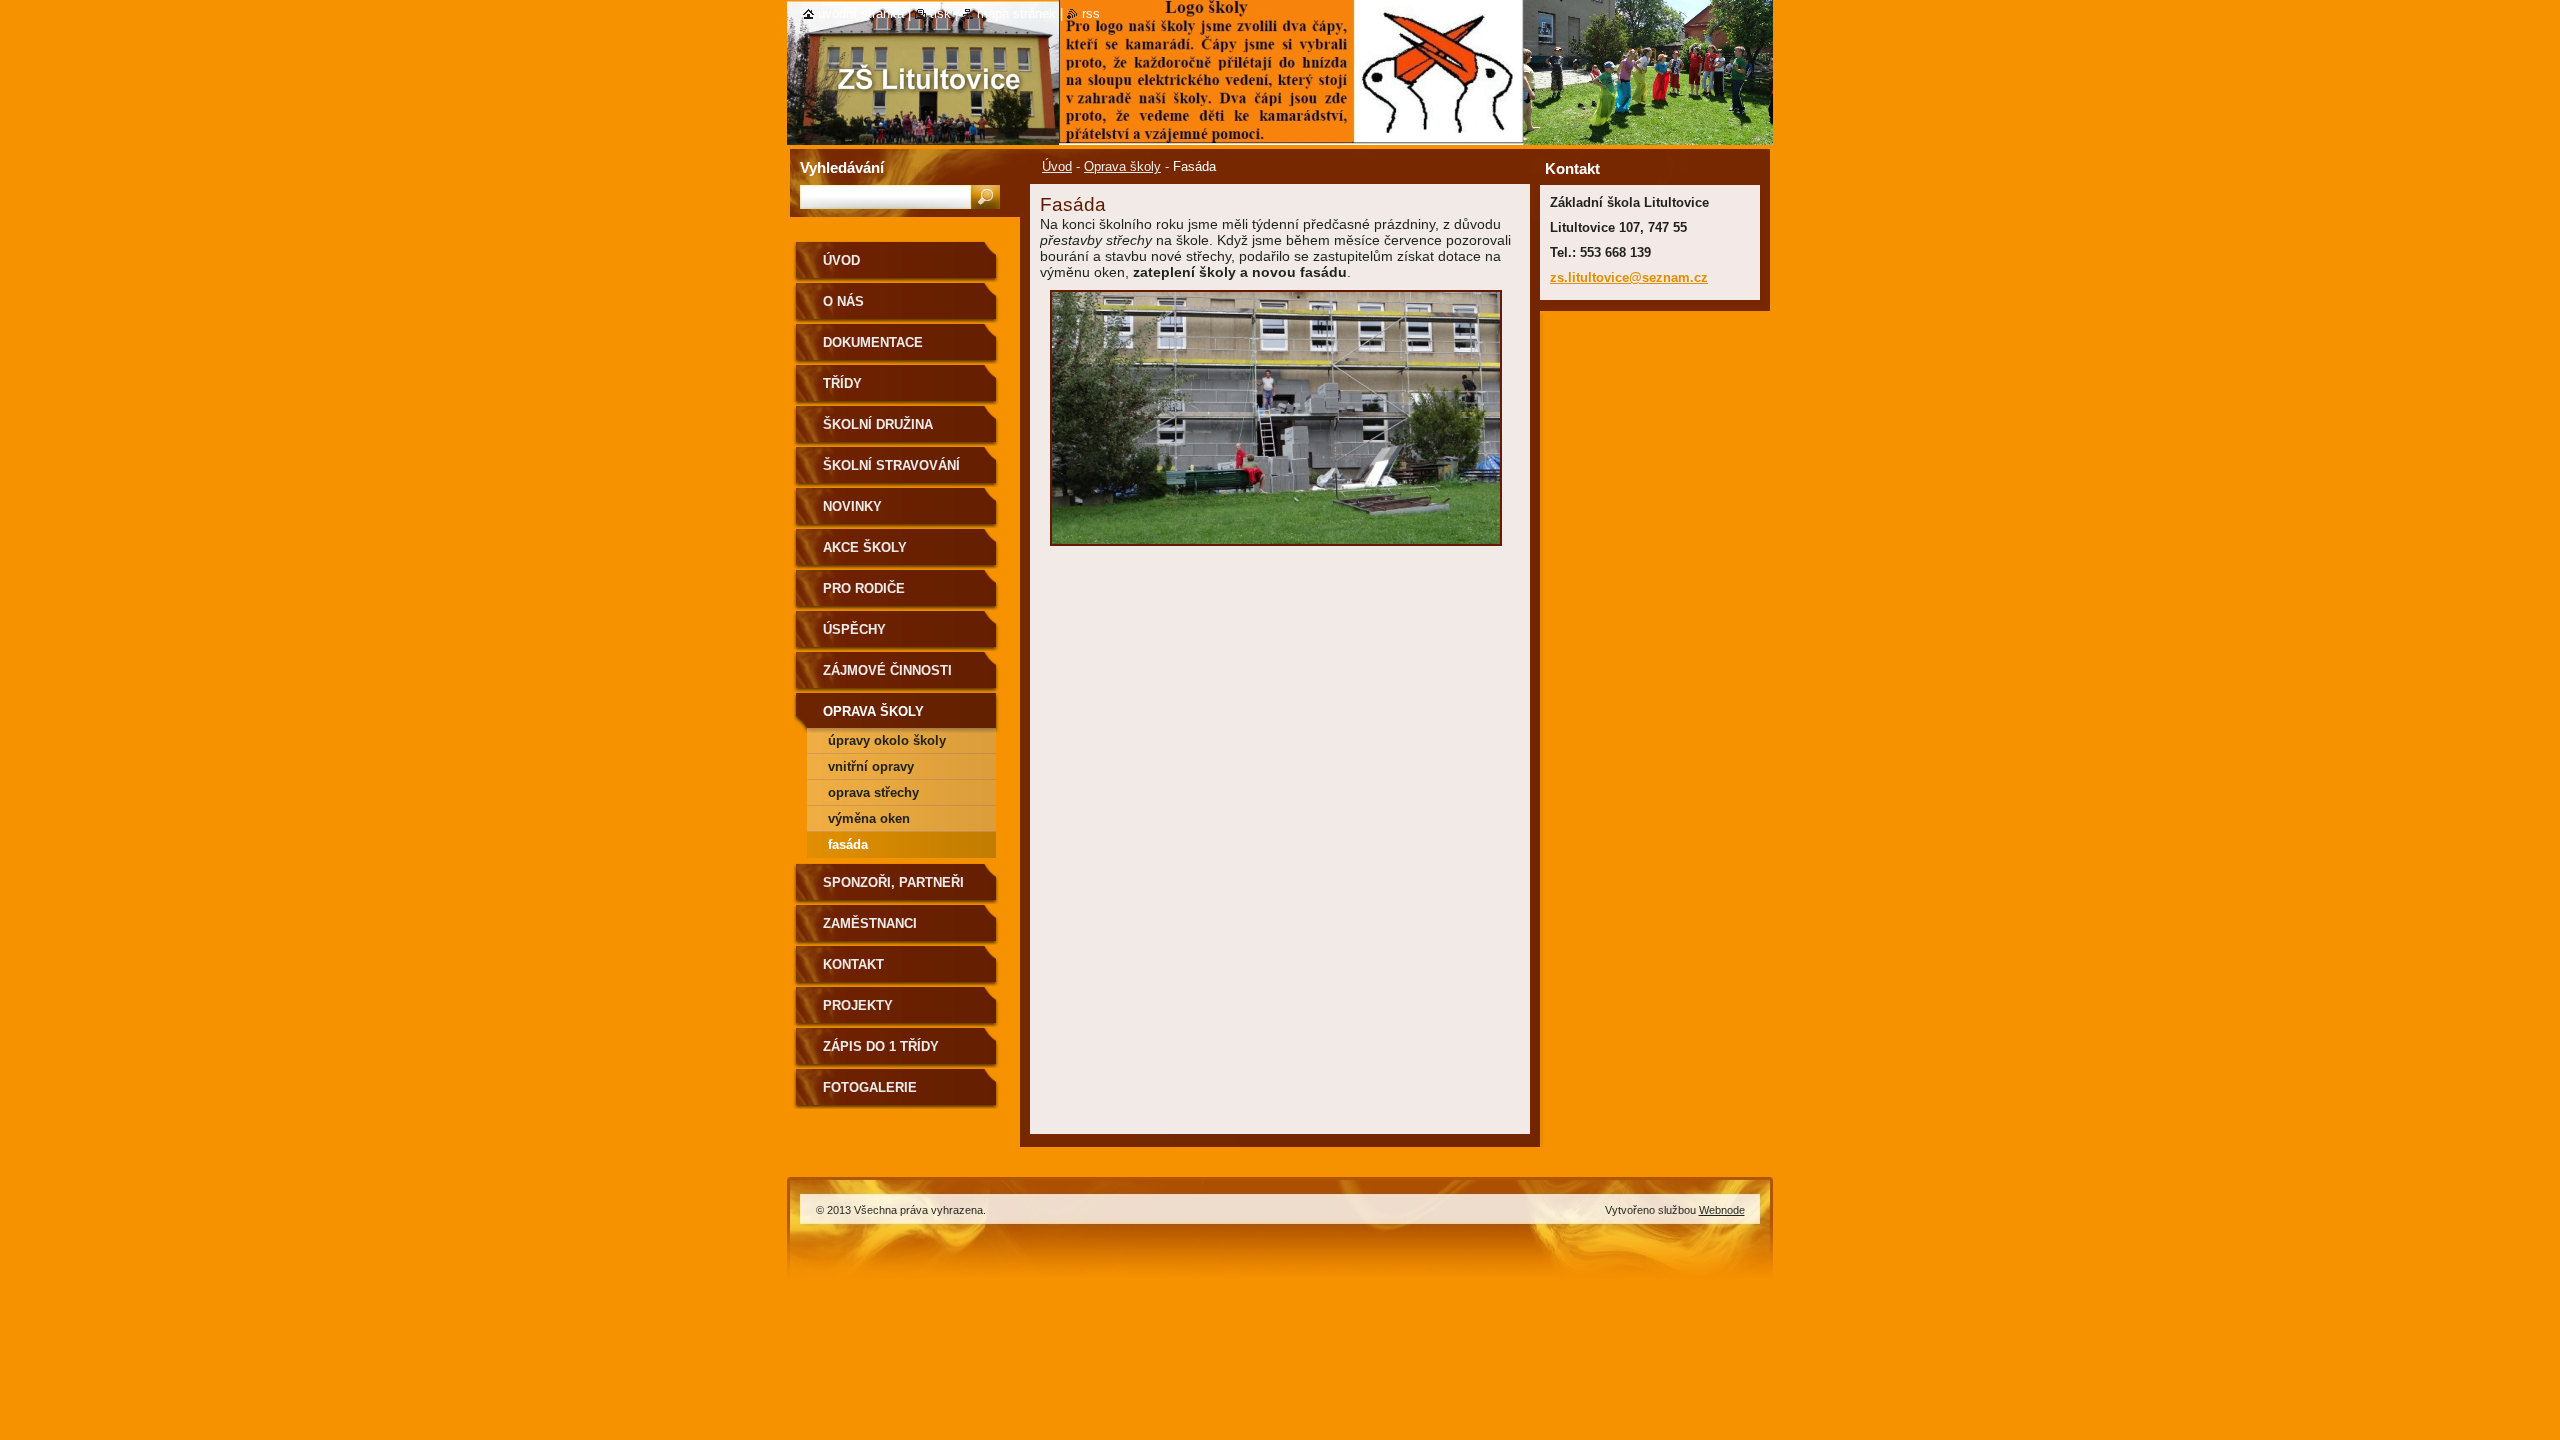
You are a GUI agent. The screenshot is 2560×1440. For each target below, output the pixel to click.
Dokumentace (873, 342)
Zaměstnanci (870, 923)
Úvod (1057, 166)
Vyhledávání (842, 167)
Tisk (940, 13)
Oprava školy (1122, 166)
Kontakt (853, 964)
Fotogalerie (870, 1087)
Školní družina (878, 424)
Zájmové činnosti (887, 670)
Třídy (842, 383)
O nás (843, 301)
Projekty (858, 1005)
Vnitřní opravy (871, 766)
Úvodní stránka (861, 13)
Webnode (1722, 1210)
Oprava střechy (873, 792)
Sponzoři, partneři (893, 882)
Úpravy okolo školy (887, 740)
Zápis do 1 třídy (881, 1046)
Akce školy (865, 547)
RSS (1091, 13)
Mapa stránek (1016, 13)
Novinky (852, 506)
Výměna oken (869, 818)
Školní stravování (891, 465)
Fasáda (848, 844)
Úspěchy (854, 629)
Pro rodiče (864, 588)
